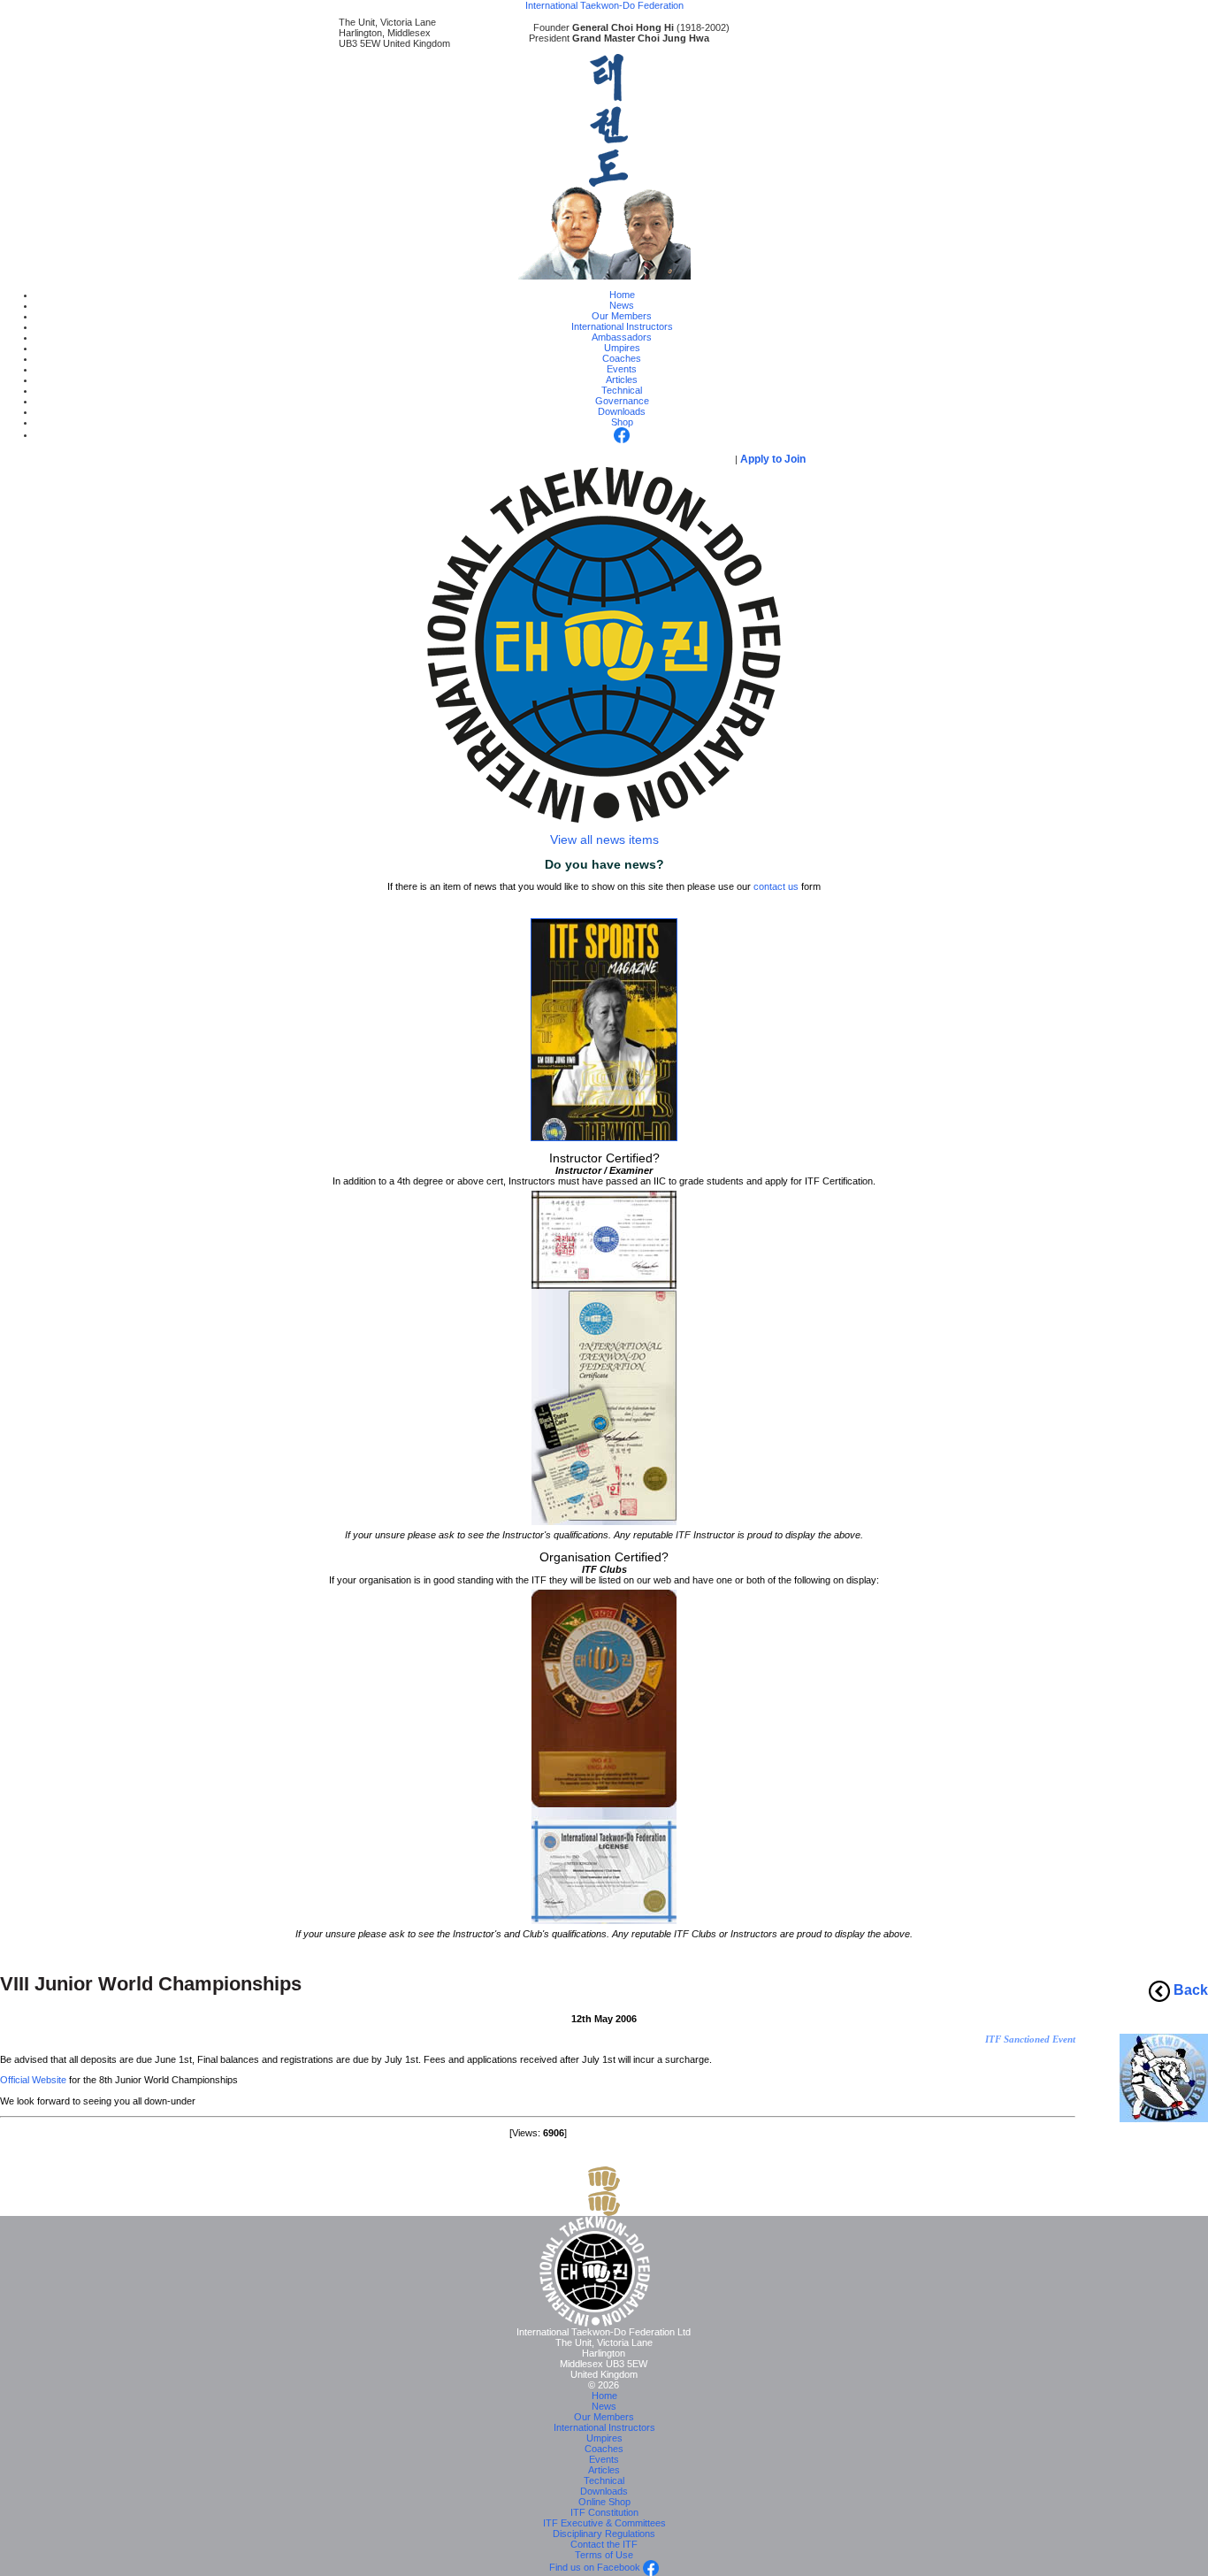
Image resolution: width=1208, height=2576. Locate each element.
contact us (776, 886)
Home (622, 295)
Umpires (622, 348)
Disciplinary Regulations (604, 2534)
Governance (622, 401)
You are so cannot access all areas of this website (567, 459)
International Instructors (622, 326)
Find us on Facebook (596, 2567)
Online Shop (604, 2502)
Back (1189, 1990)
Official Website (33, 2080)
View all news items (604, 839)
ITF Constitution (604, 2512)
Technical (622, 390)
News (622, 305)
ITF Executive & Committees (604, 2523)
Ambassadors (622, 337)
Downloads (622, 411)
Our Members (622, 316)
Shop (622, 422)
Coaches (622, 358)
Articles (622, 379)
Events (622, 369)
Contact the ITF (604, 2544)
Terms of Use (604, 2555)
